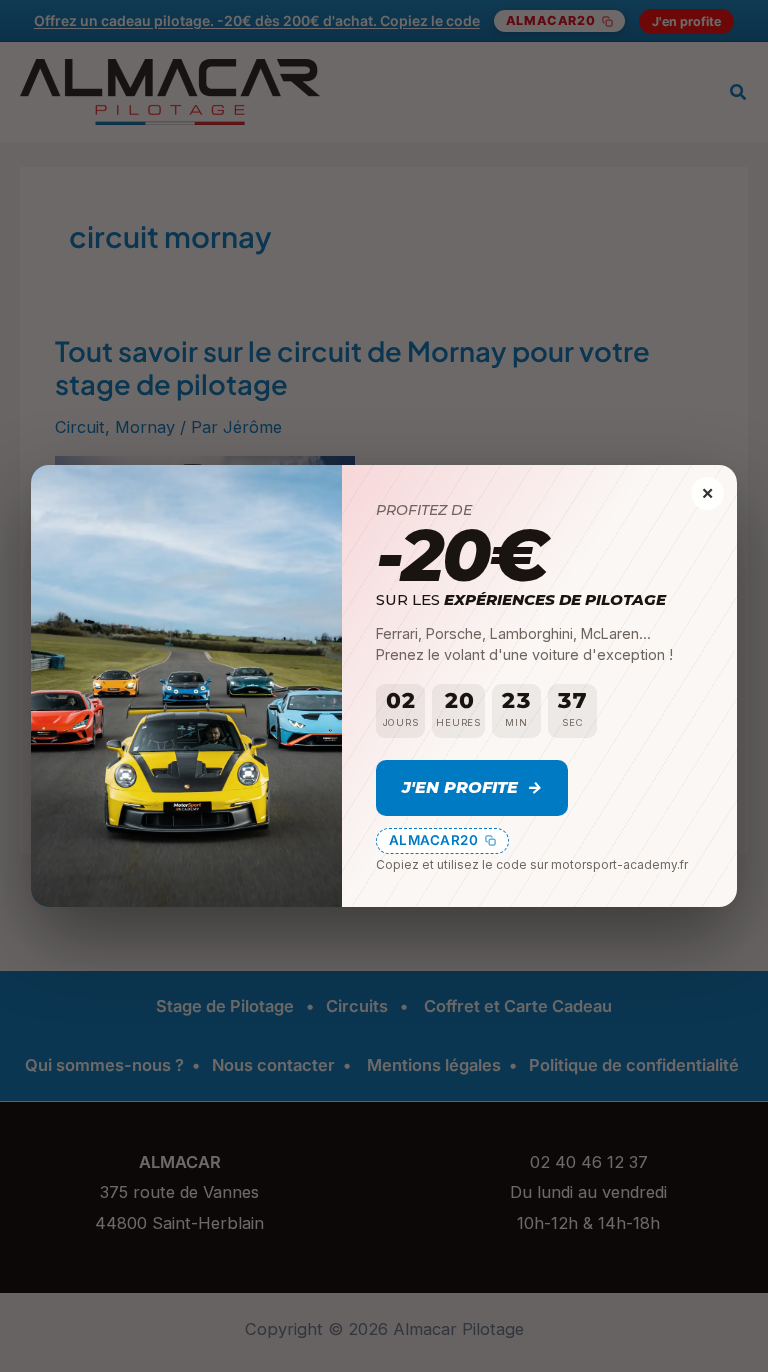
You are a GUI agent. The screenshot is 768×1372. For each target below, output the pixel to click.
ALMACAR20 (434, 840)
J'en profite (471, 787)
